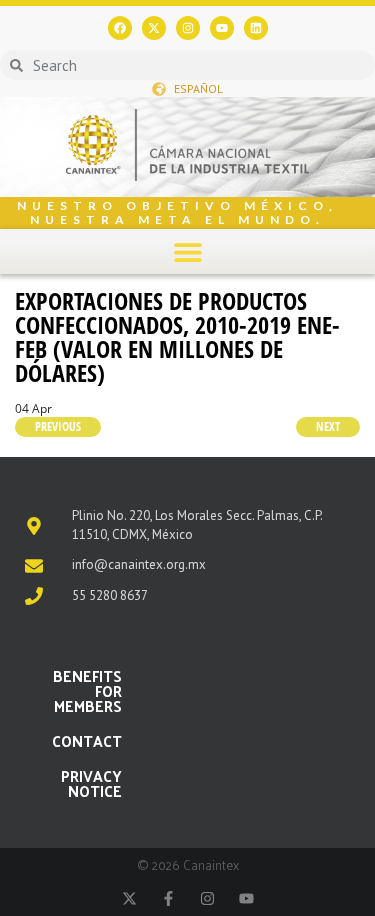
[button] (187, 251)
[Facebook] (120, 28)
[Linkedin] (256, 28)
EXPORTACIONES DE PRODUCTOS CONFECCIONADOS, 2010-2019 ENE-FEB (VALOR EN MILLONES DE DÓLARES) (177, 336)
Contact (87, 740)
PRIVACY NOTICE (91, 783)
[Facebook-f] (168, 898)
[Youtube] (222, 28)
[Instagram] (188, 28)
